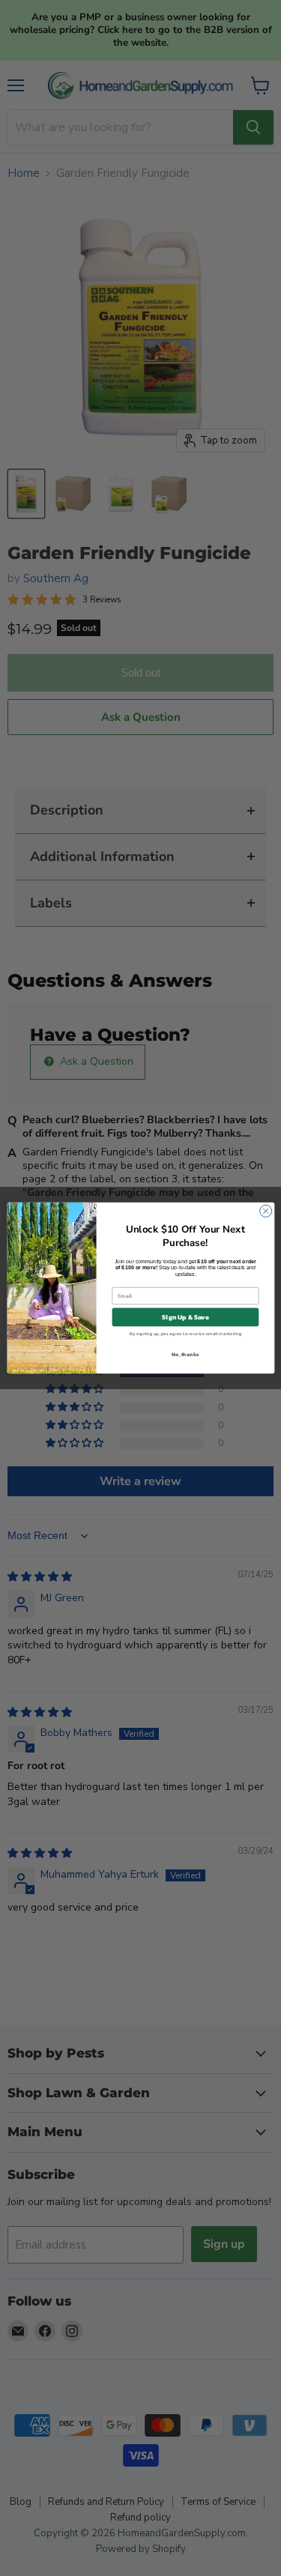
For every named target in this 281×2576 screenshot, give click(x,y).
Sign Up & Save (185, 1317)
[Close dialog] (265, 1211)
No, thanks (185, 1354)
